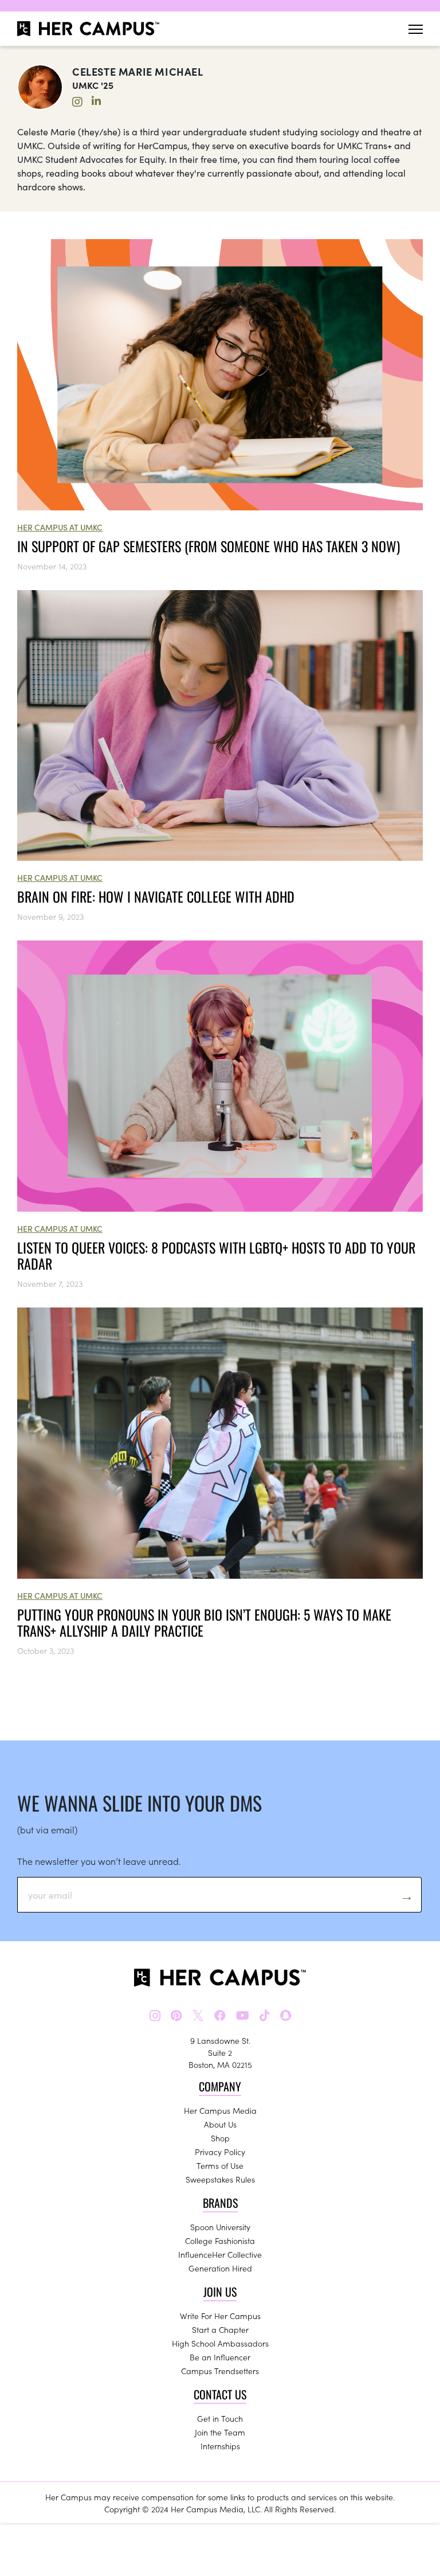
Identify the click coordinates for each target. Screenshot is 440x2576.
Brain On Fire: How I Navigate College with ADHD (156, 896)
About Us (220, 2124)
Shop (220, 2138)
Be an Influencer (220, 2357)
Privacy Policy (220, 2152)
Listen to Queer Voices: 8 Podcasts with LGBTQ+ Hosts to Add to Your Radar (216, 1255)
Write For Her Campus (220, 2316)
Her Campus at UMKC (60, 527)
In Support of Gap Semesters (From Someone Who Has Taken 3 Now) (209, 546)
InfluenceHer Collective (220, 2254)
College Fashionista (220, 2241)
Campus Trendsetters (220, 2371)
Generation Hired (220, 2268)
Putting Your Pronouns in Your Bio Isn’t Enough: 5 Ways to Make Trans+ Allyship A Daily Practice (204, 1622)
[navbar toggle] (416, 29)
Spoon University (220, 2227)
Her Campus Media (220, 2110)
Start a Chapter (220, 2329)
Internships (220, 2446)
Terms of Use (220, 2165)
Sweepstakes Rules (220, 2179)
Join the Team (220, 2432)
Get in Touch (220, 2418)
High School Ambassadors (220, 2343)
